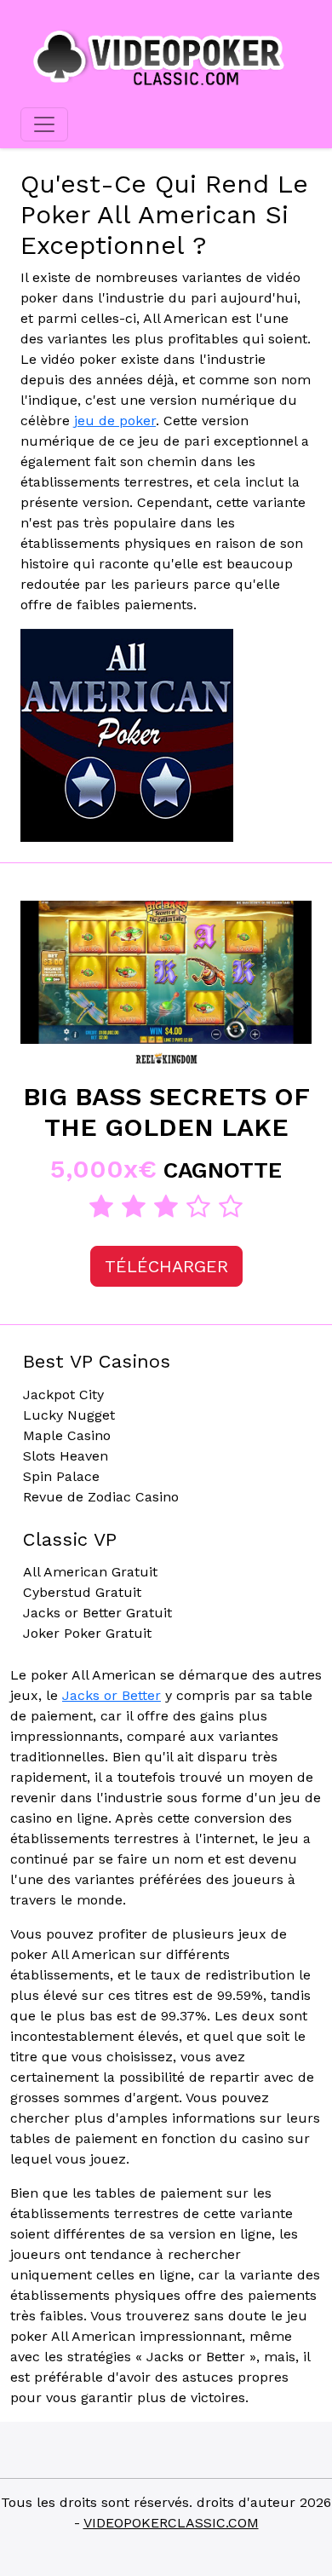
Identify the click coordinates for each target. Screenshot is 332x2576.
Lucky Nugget (69, 1415)
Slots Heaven (66, 1456)
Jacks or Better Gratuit (97, 1613)
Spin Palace (61, 1476)
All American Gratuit (90, 1572)
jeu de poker (115, 421)
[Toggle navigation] (44, 124)
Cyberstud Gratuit (82, 1592)
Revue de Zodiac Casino (101, 1497)
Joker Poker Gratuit (87, 1633)
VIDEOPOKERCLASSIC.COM (171, 2523)
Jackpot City (63, 1395)
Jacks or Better (112, 1695)
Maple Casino (67, 1435)
